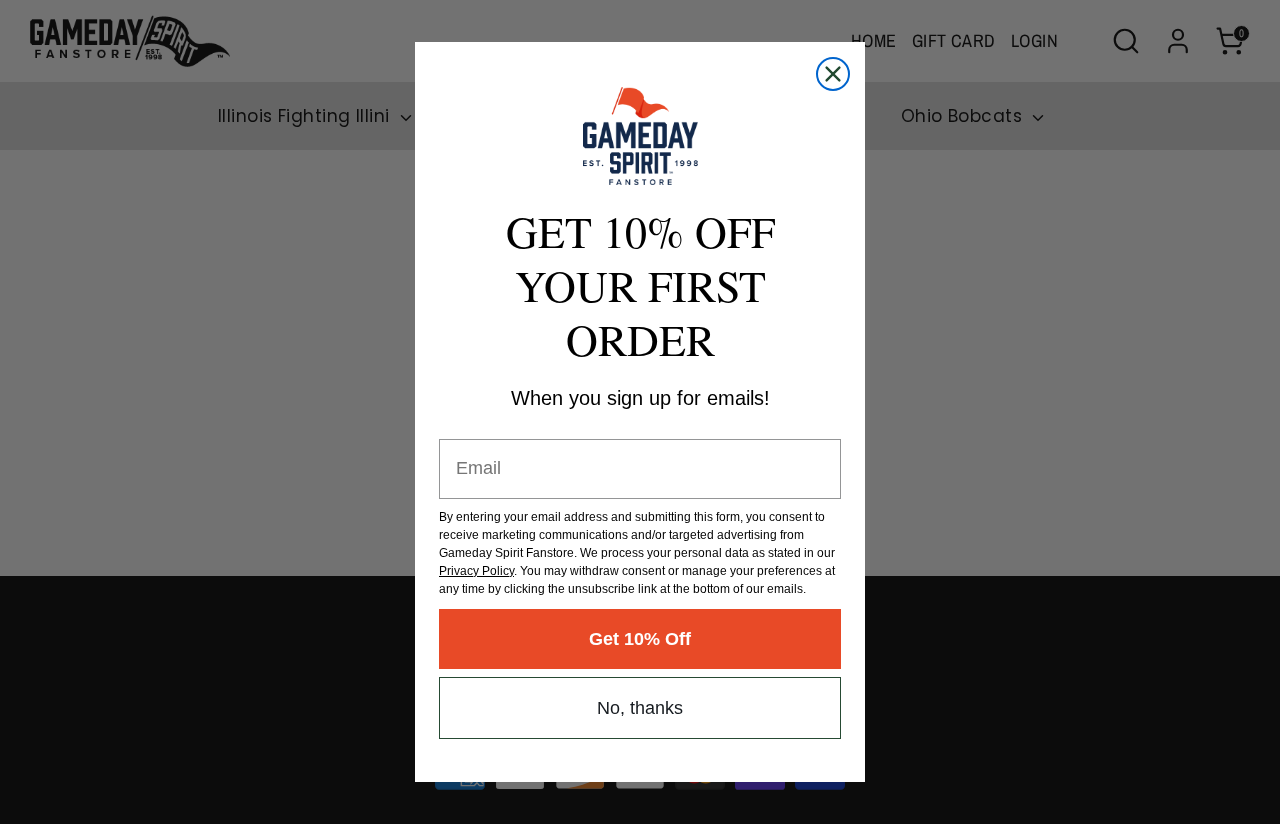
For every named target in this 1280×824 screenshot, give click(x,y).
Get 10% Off (640, 639)
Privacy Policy (476, 571)
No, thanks (640, 708)
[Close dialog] (833, 74)
